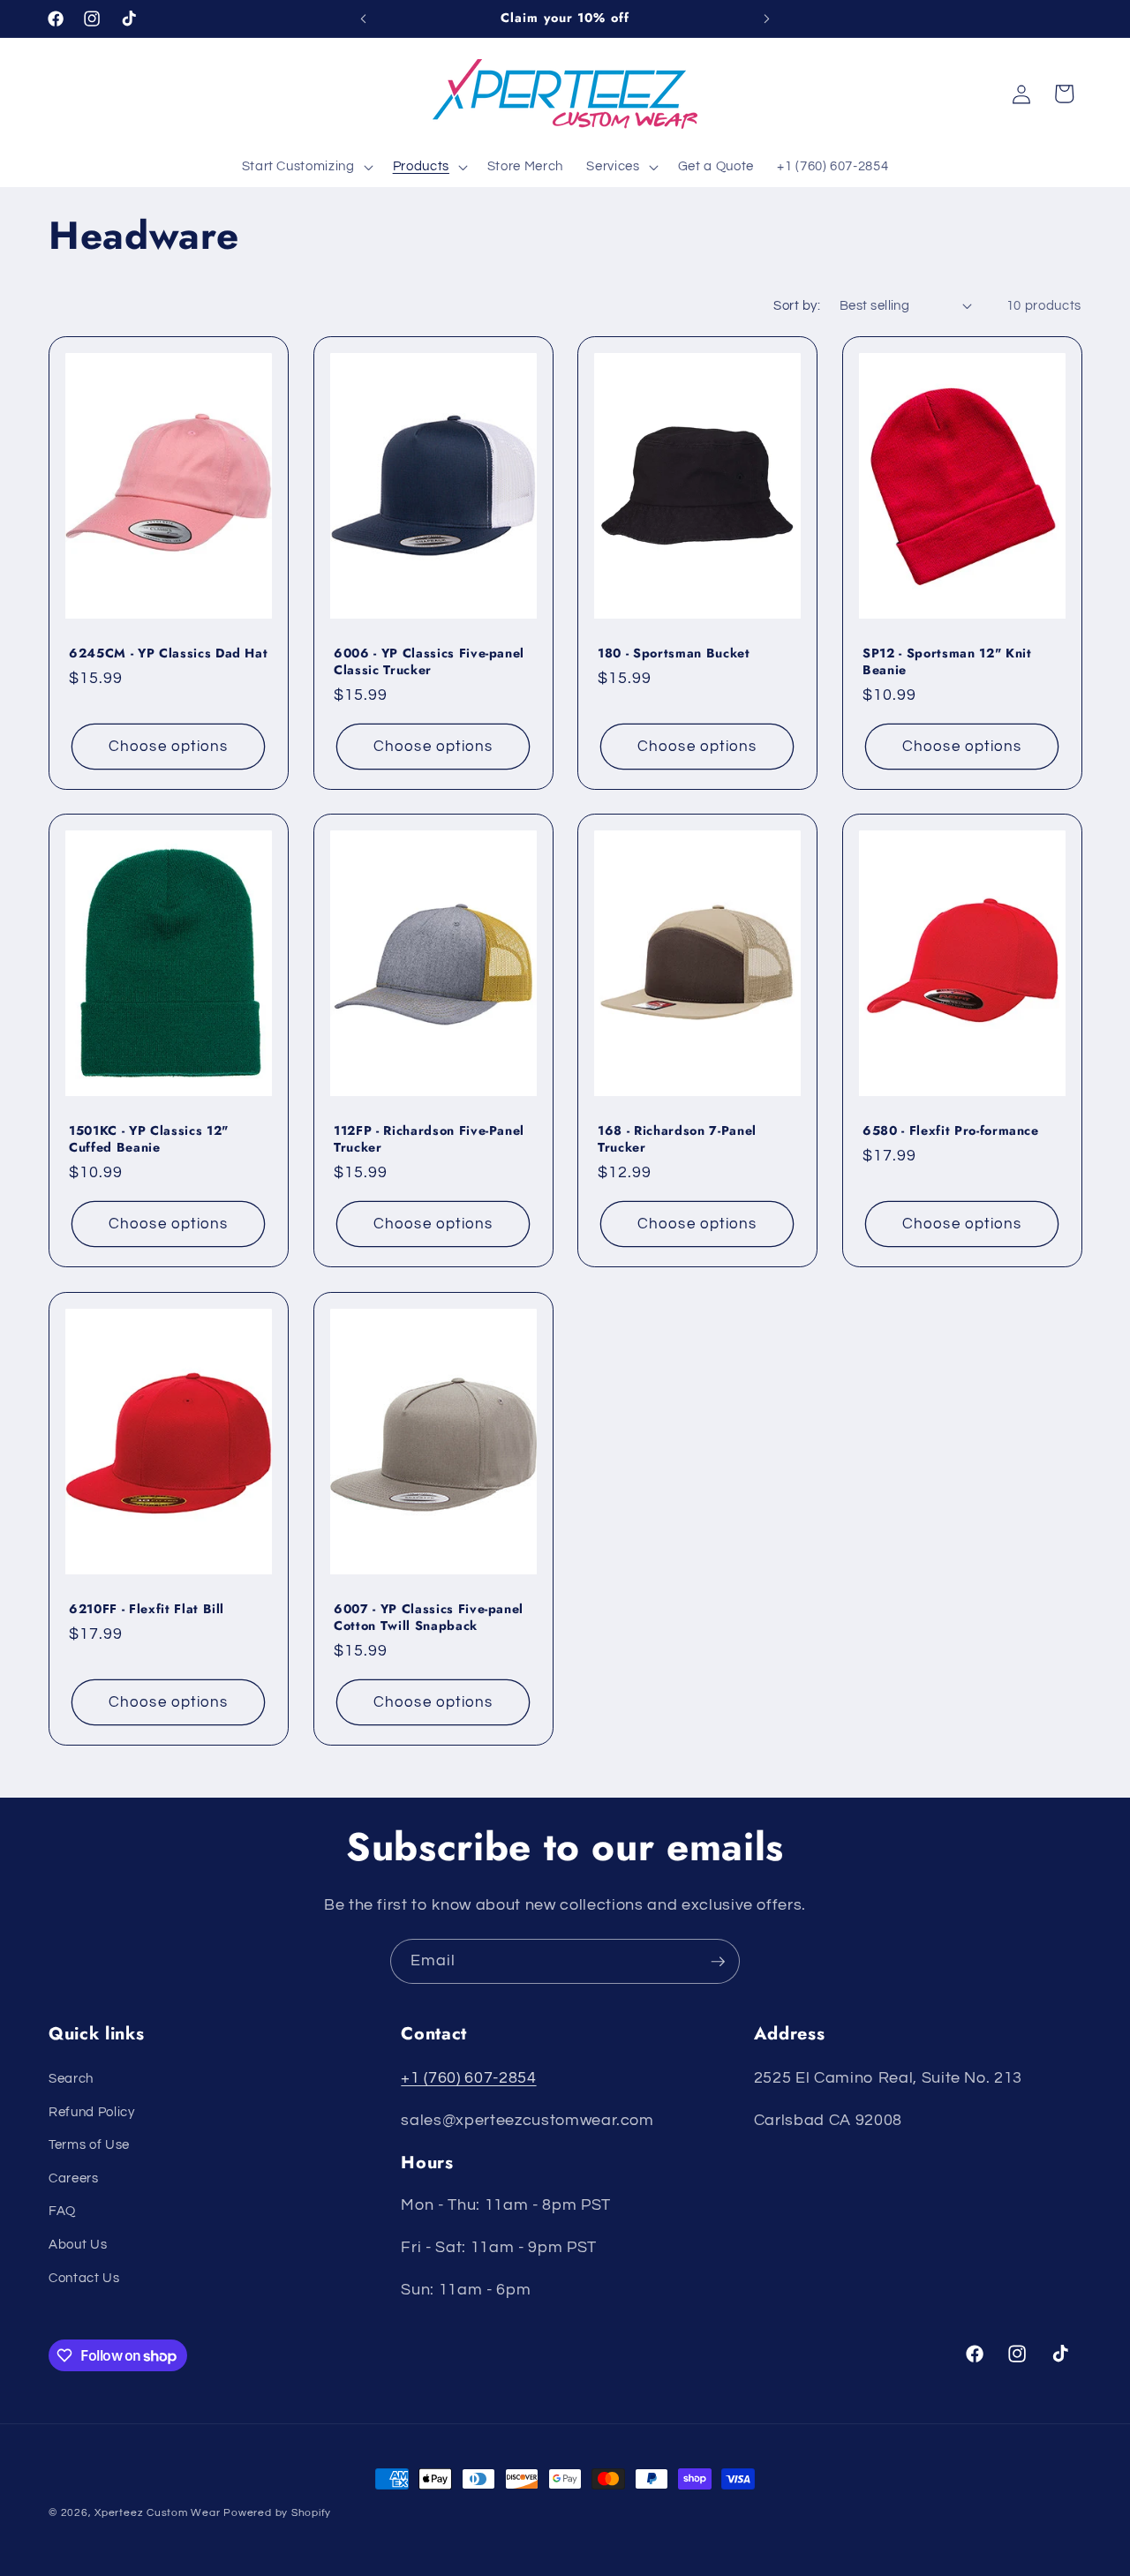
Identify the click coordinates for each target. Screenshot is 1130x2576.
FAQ (62, 2211)
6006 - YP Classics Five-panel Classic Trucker (429, 661)
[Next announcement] (767, 19)
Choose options (168, 746)
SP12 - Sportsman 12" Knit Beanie (947, 661)
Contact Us (84, 2278)
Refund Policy (92, 2112)
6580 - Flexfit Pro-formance (951, 1131)
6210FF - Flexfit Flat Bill (147, 1609)
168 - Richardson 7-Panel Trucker (677, 1139)
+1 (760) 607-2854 (468, 2078)
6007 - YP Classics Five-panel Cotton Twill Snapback (429, 1617)
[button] (305, 167)
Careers (74, 2178)
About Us (78, 2244)
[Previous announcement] (364, 19)
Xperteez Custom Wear (157, 2513)
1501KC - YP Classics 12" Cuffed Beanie (149, 1139)
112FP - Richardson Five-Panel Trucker (429, 1139)
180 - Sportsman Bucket (674, 653)
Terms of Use (89, 2144)
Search (71, 2078)
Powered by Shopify (277, 2513)
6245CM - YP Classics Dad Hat (168, 653)
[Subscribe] (718, 1962)
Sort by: (797, 305)
